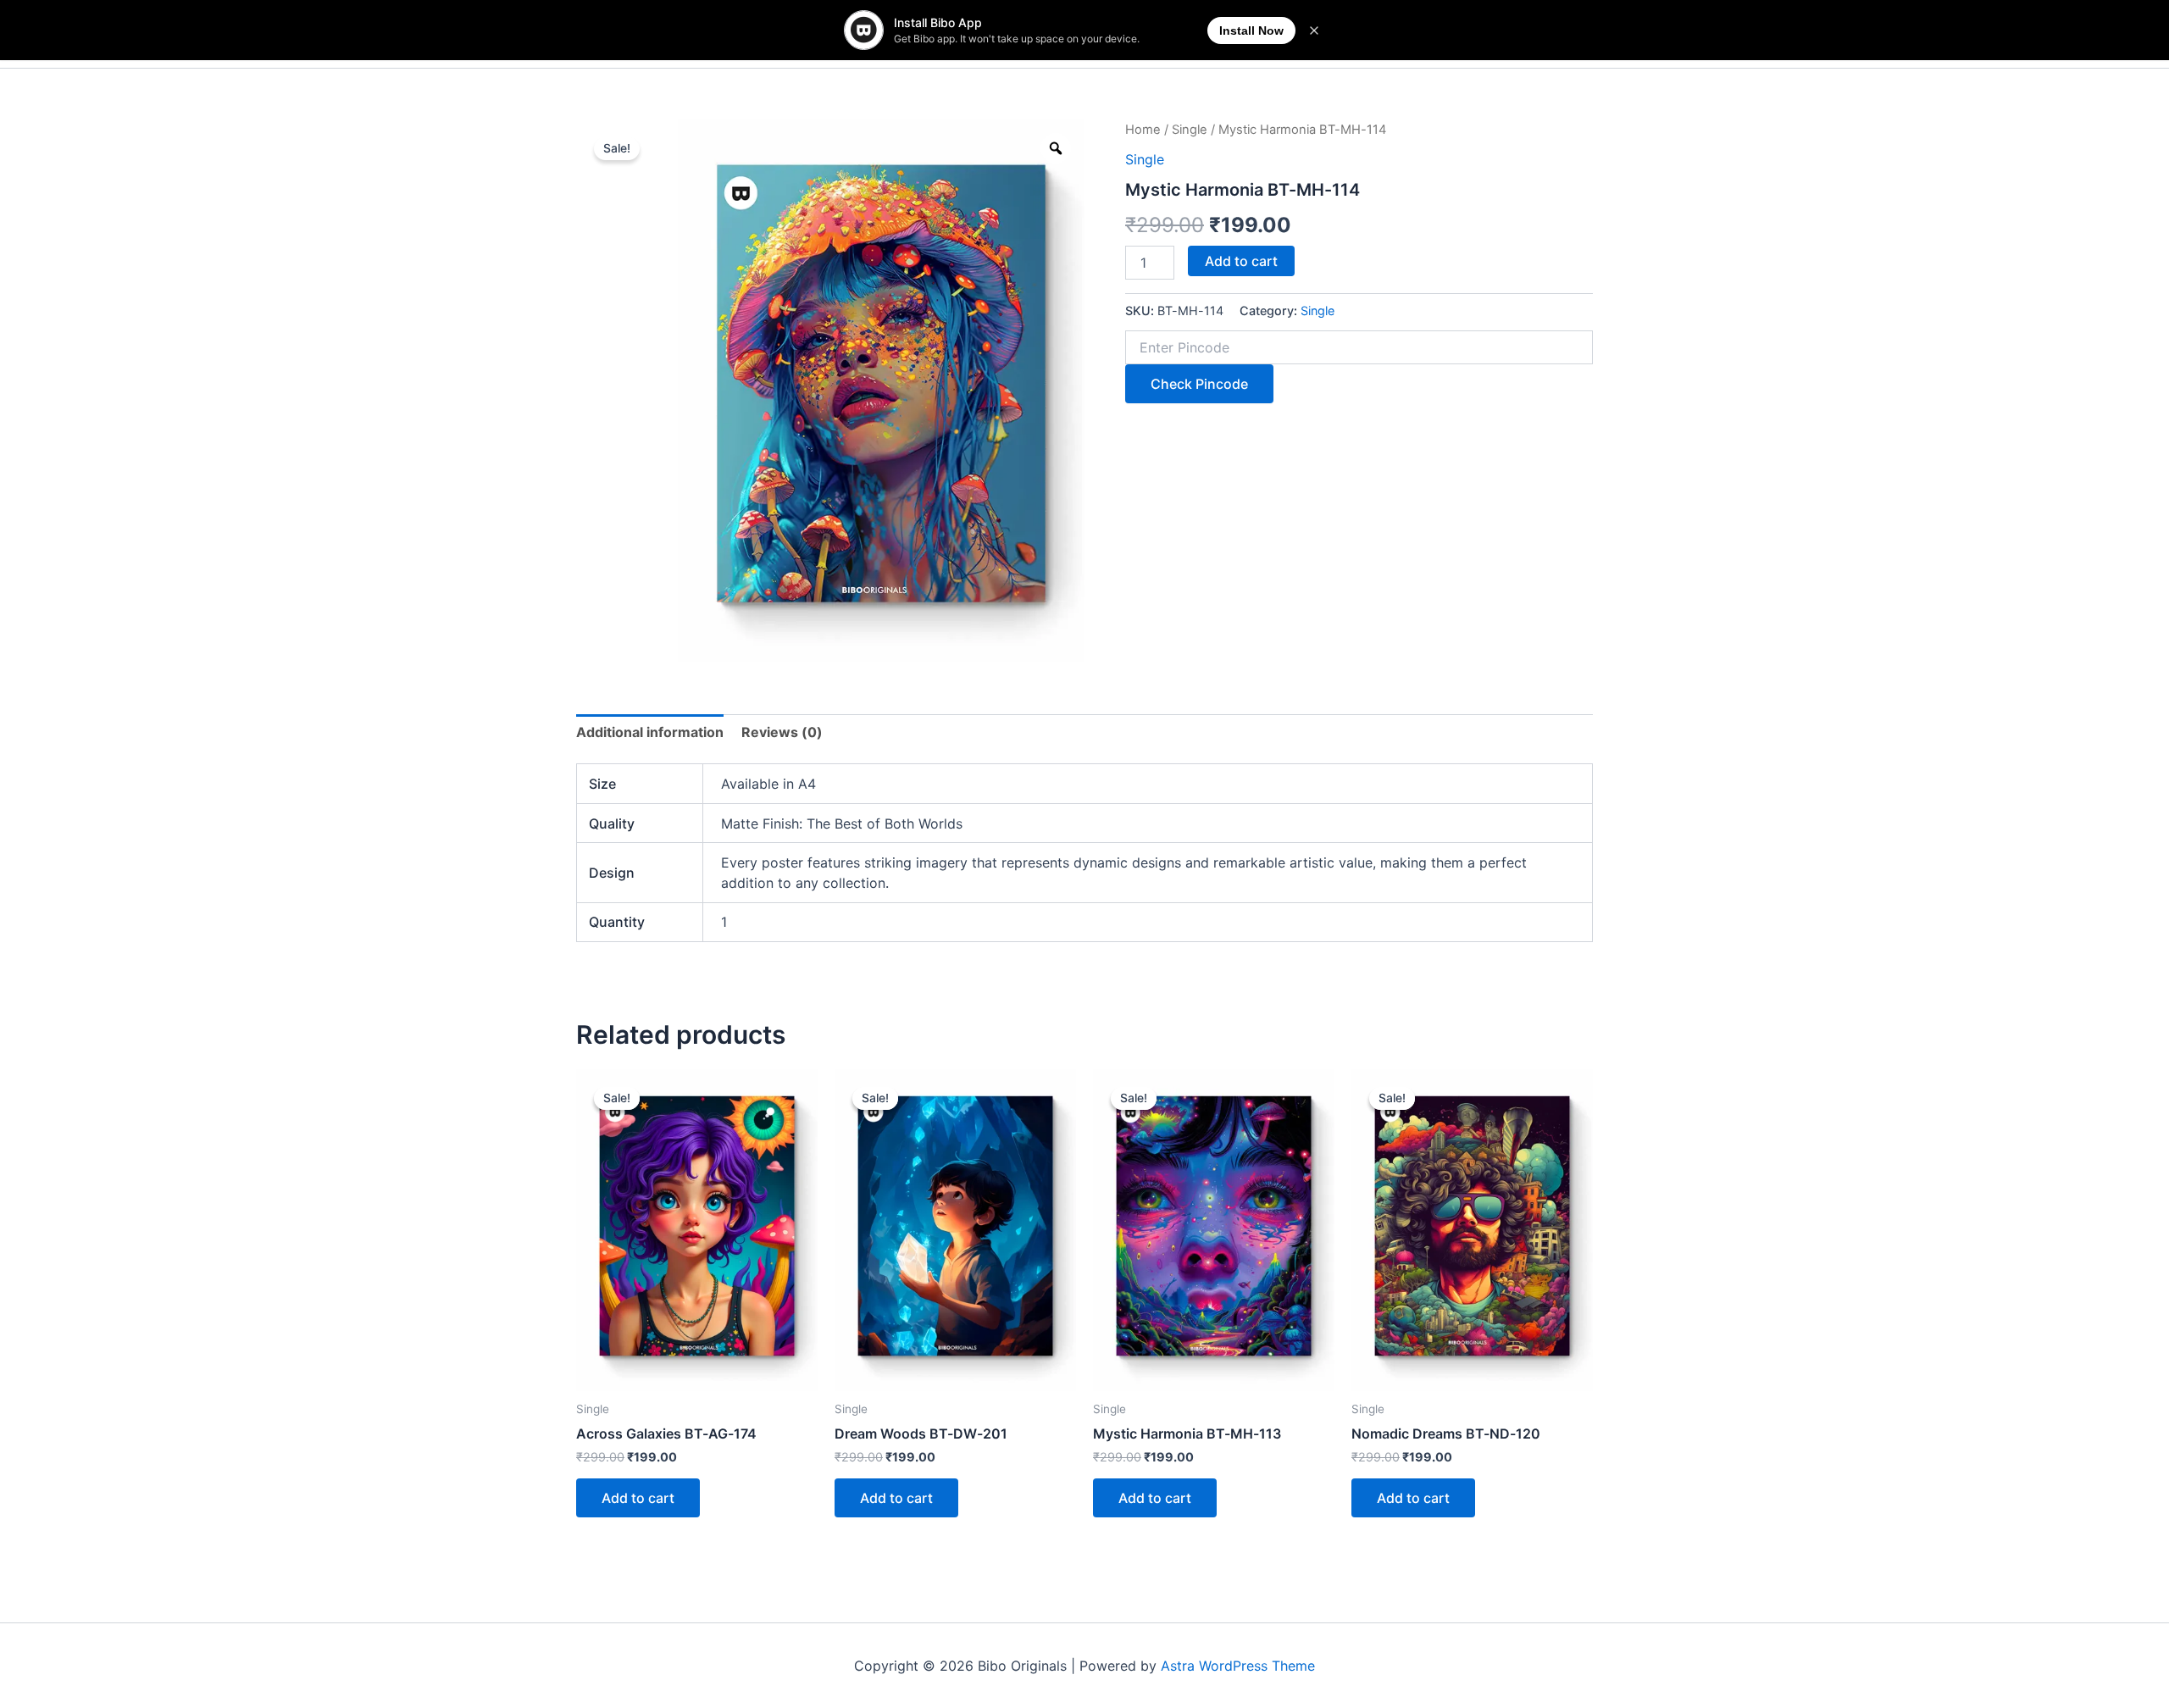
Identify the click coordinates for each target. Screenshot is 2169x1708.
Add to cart (1241, 261)
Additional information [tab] (650, 732)
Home (1143, 130)
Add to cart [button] (638, 1498)
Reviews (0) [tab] (782, 732)
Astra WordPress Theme (1238, 1666)
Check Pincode (1199, 384)
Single (1190, 130)
